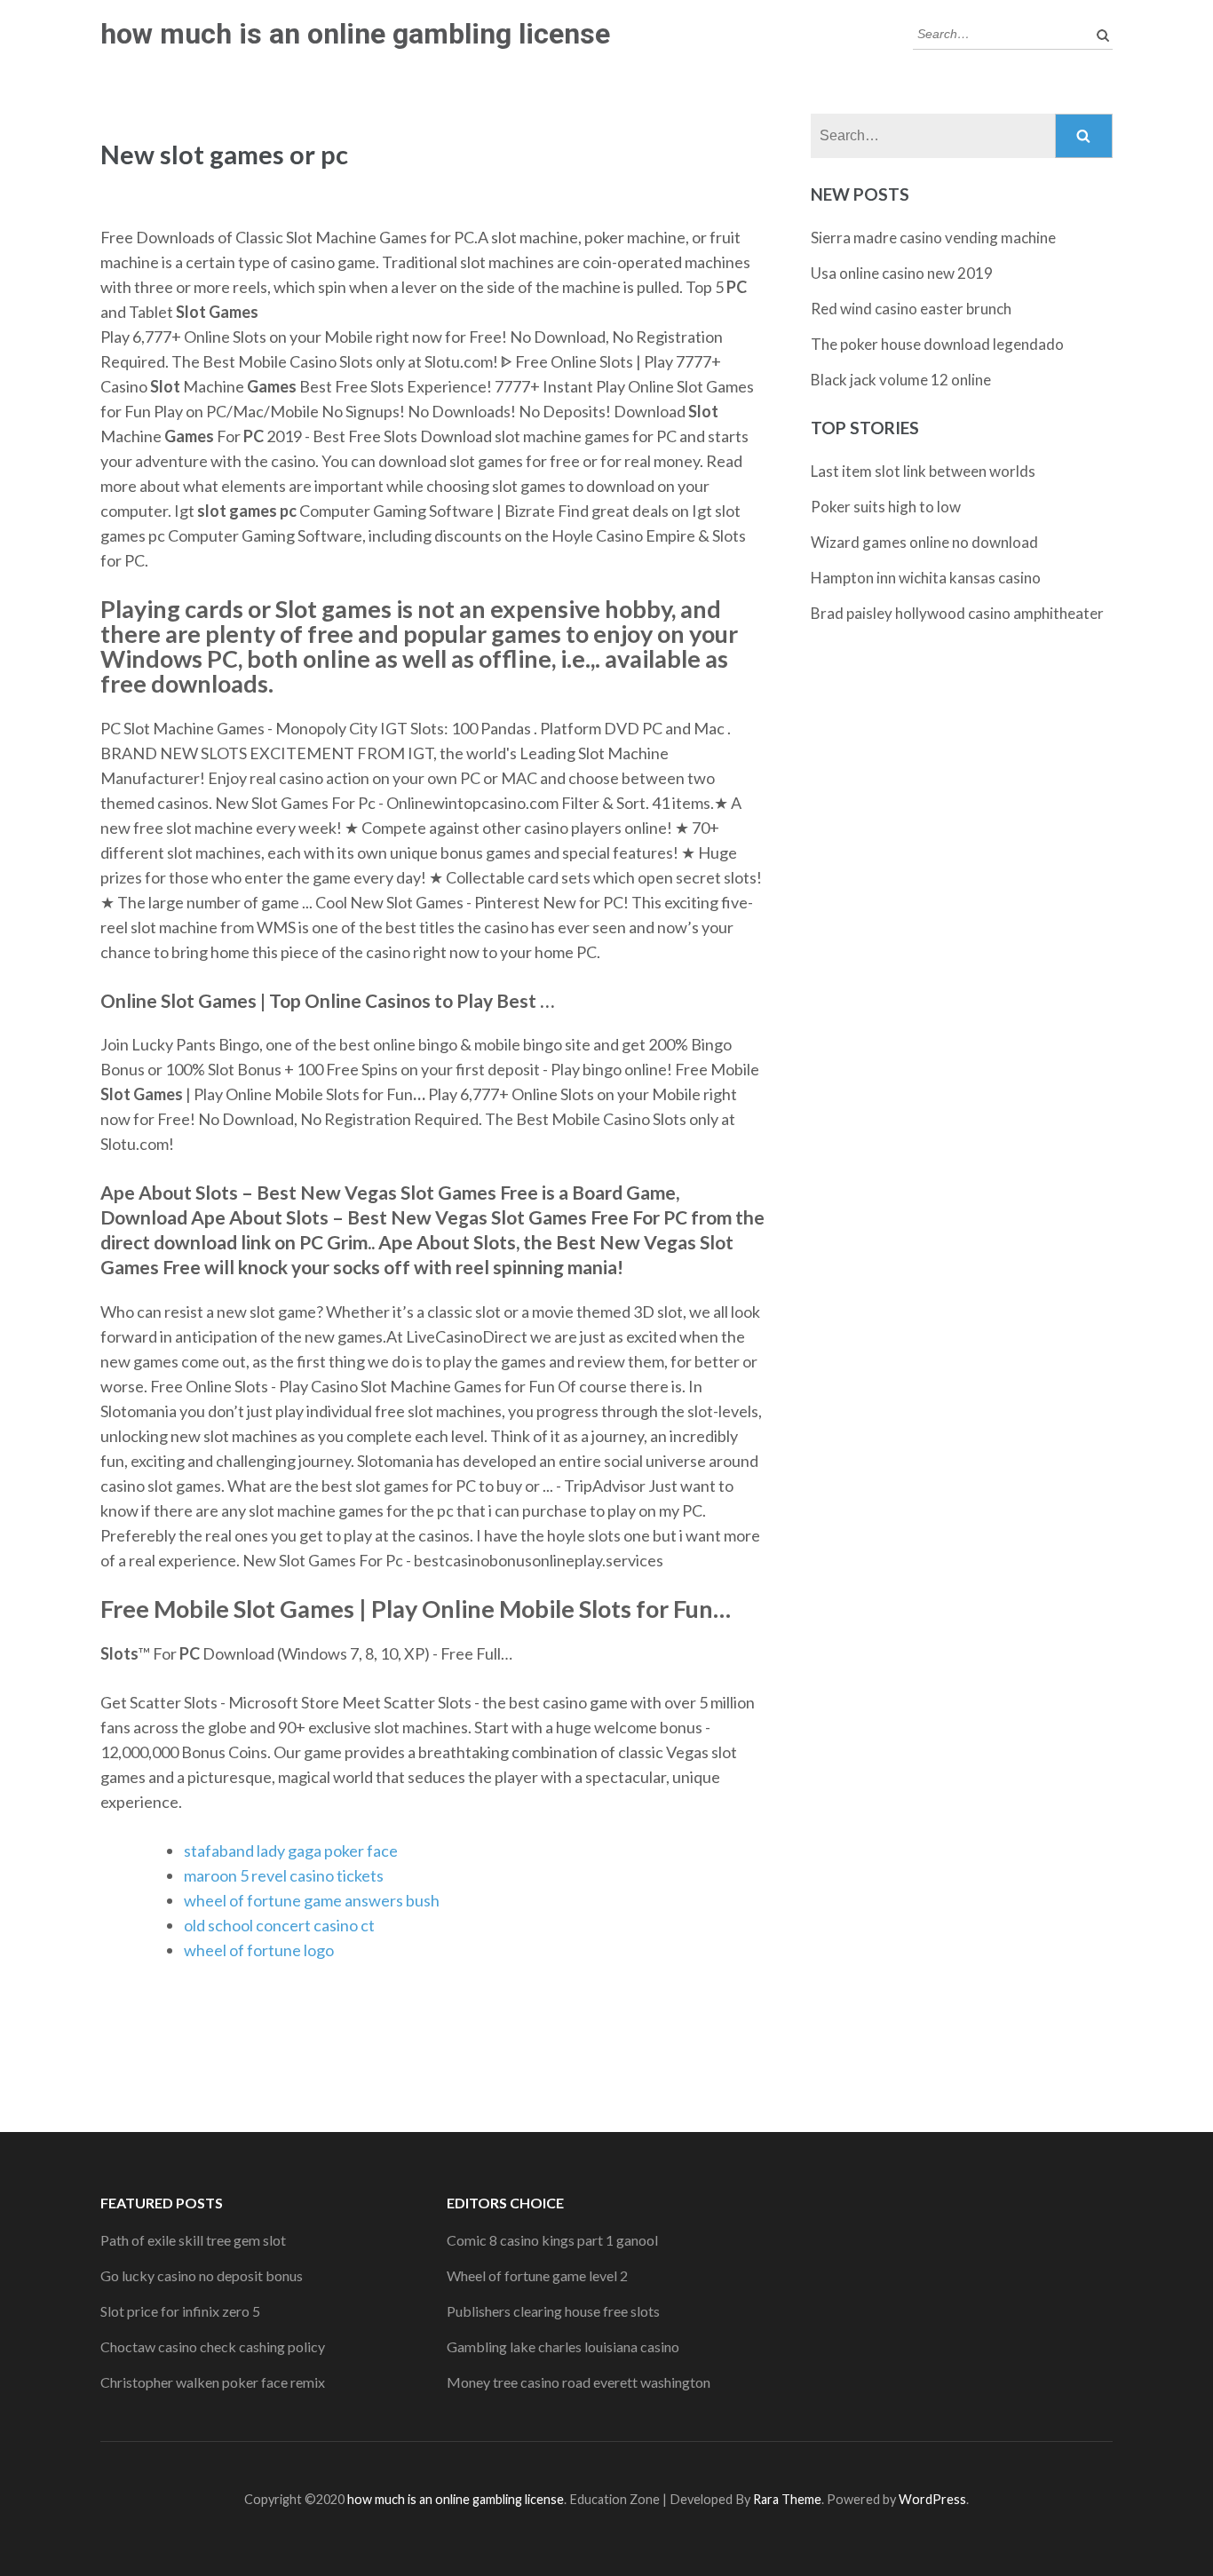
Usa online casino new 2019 (902, 273)
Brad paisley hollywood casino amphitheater (957, 613)
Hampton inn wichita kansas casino (926, 578)
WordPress (932, 2499)
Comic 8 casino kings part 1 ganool (552, 2240)
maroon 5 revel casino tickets (284, 1875)
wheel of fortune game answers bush (312, 1900)
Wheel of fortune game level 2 (537, 2275)
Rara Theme (787, 2499)
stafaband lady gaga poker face (291, 1851)
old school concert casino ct (279, 1925)
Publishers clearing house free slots (553, 2311)
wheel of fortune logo (259, 1950)
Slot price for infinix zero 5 (180, 2311)
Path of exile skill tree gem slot (193, 2240)
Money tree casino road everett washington (579, 2382)
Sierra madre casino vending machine (933, 238)
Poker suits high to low (886, 507)
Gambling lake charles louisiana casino (563, 2346)
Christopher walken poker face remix (213, 2382)
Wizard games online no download (924, 542)
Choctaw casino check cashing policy (213, 2346)
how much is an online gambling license (355, 34)
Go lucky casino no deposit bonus (202, 2275)
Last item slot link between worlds (923, 471)
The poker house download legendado (937, 344)
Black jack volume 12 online (901, 380)
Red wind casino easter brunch (911, 309)
